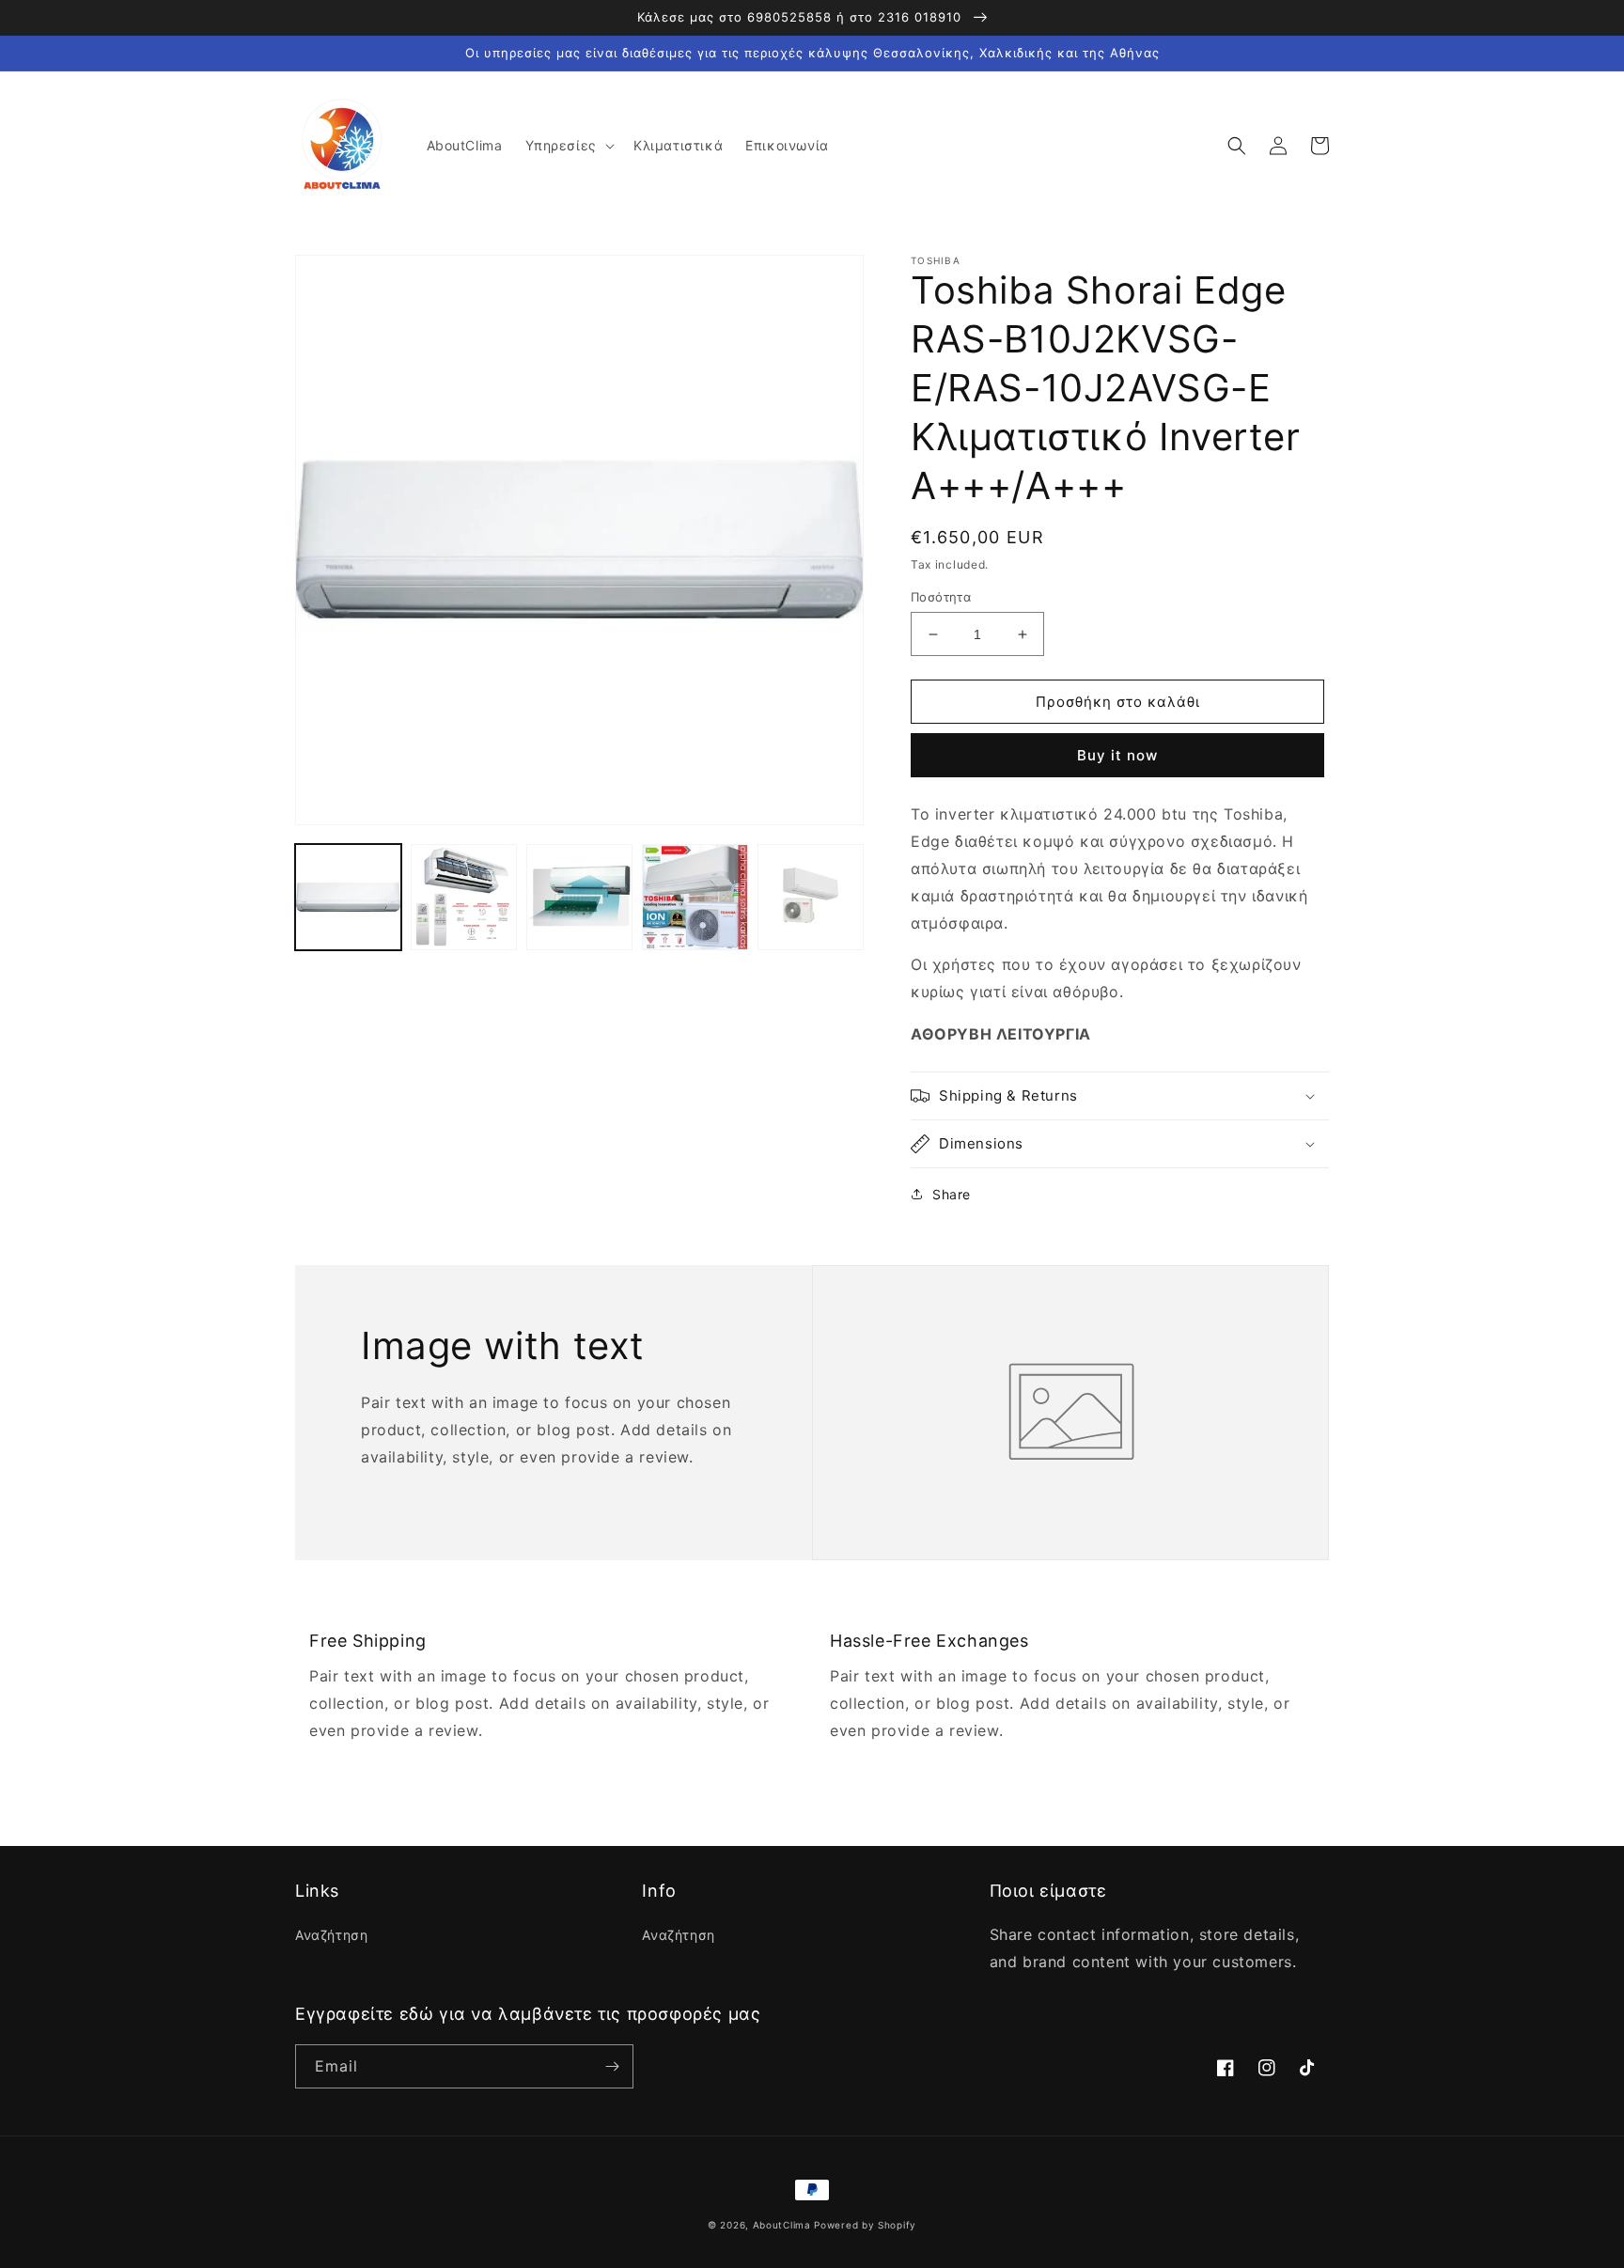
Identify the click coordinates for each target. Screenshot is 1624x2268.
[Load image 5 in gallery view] (811, 897)
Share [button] (952, 1194)
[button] (568, 146)
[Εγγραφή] (612, 2066)
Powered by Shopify (865, 2225)
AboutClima (782, 2225)
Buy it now (1117, 755)
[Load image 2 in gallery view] (464, 897)
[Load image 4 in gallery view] (695, 897)
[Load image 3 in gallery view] (579, 897)
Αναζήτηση (331, 1935)
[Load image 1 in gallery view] (348, 897)
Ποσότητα (941, 597)
